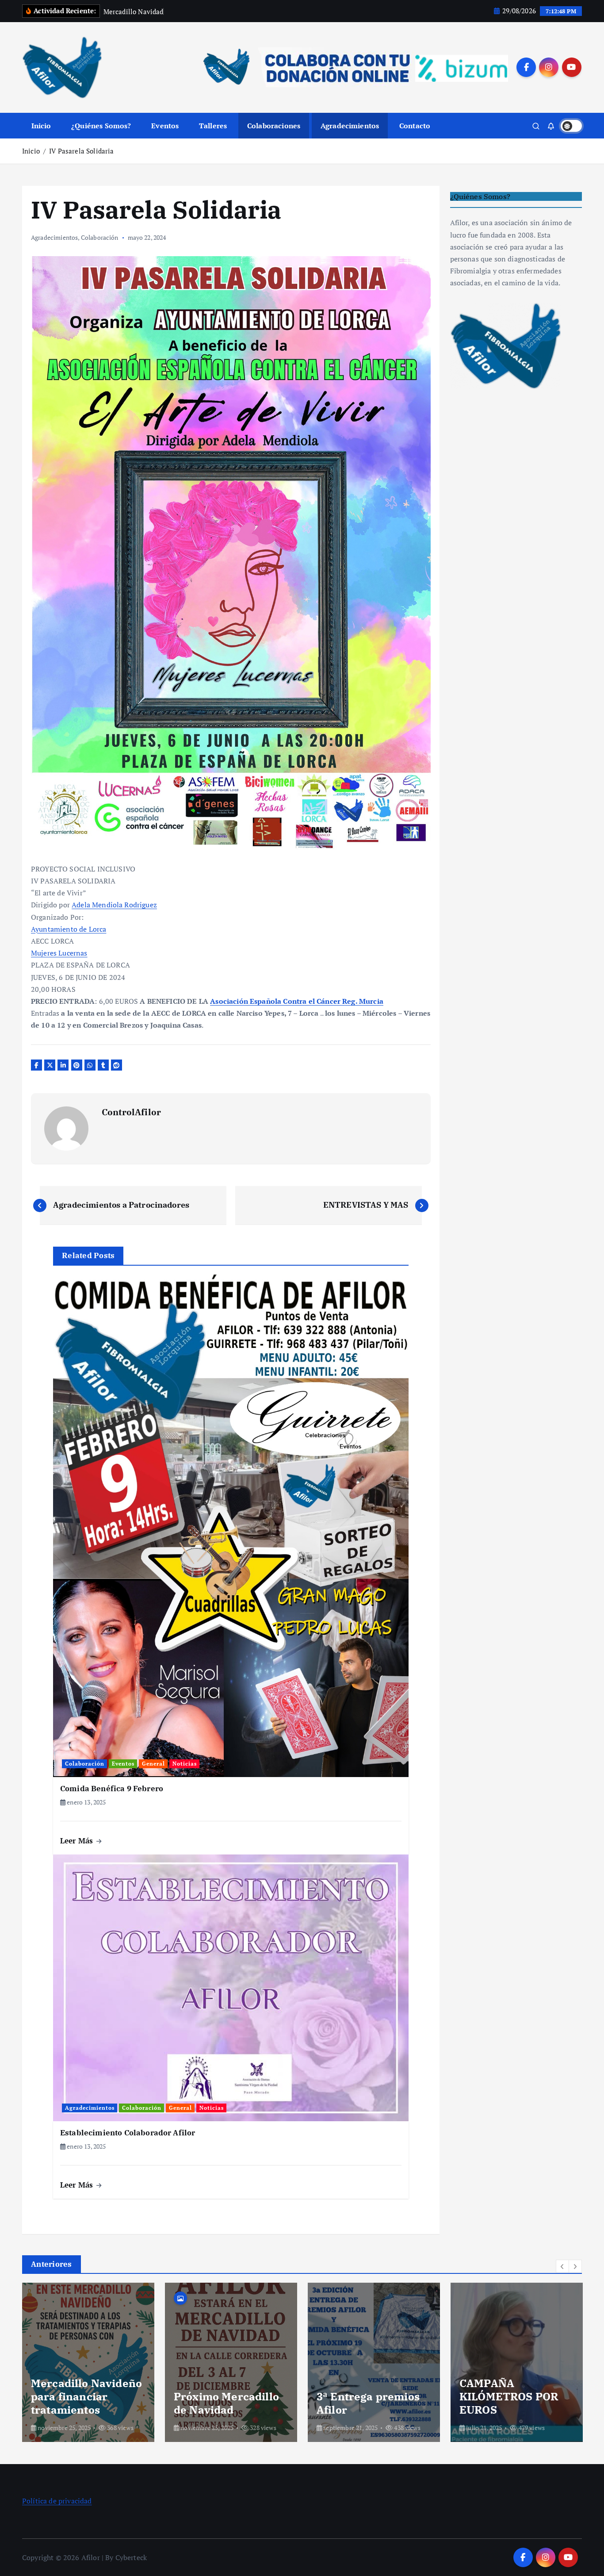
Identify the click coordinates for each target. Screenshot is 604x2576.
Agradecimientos (350, 126)
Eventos (165, 126)
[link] (114, 905)
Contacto (415, 126)
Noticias (185, 1764)
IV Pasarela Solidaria (81, 151)
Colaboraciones (274, 126)
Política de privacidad (57, 2501)
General (153, 1764)
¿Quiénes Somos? (101, 126)
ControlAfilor (131, 1112)
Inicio (41, 126)
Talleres (213, 126)
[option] (88, 2362)
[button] (562, 2266)
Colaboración (100, 237)
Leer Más (78, 1841)
